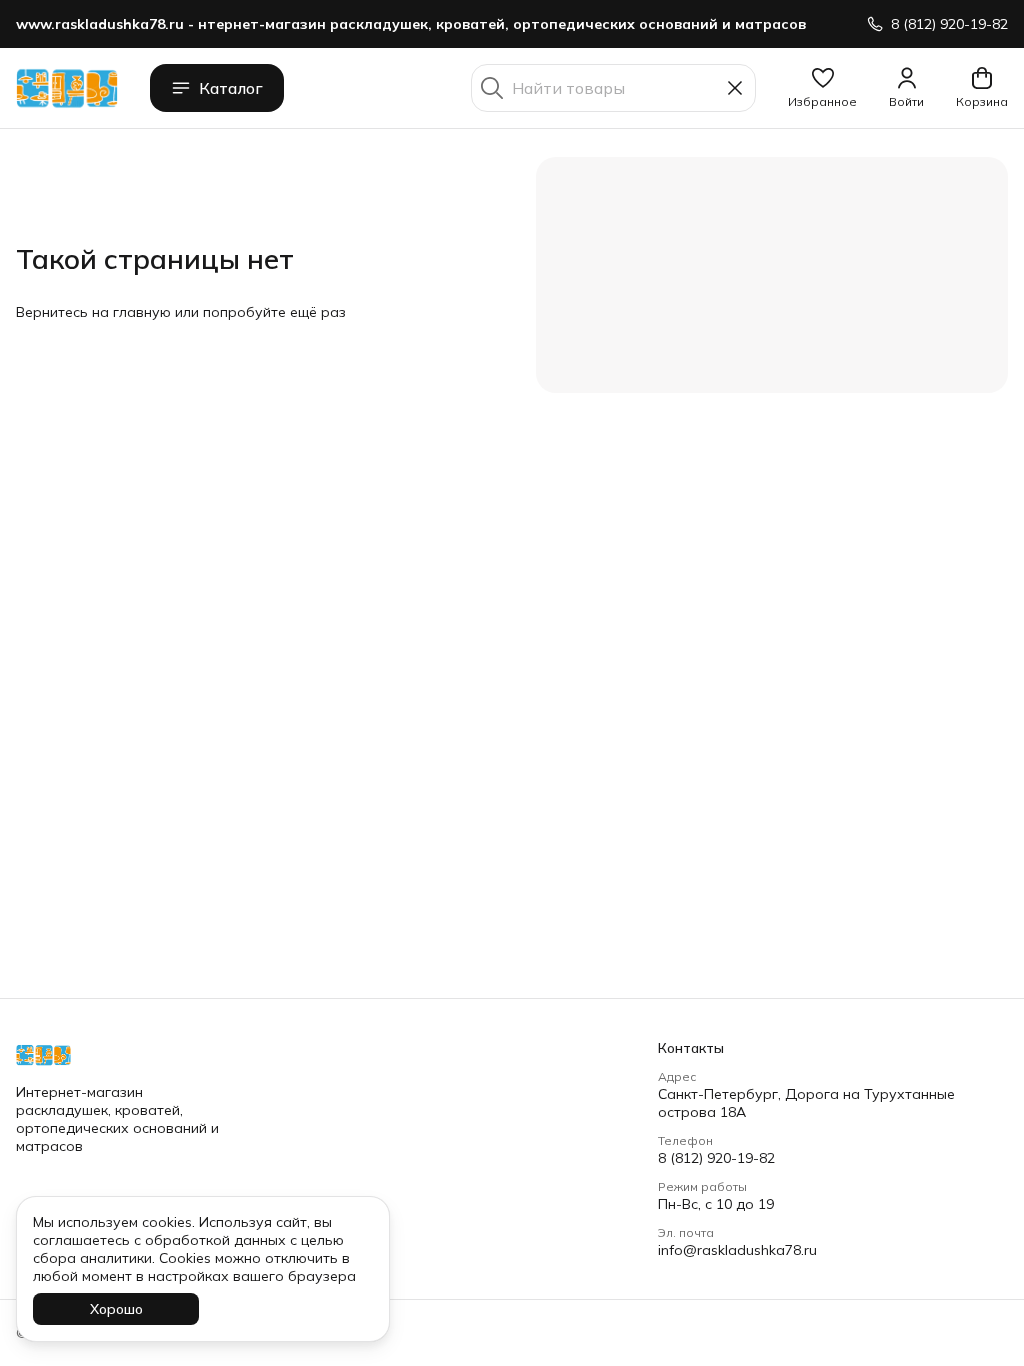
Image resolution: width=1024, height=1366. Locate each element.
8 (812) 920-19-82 (716, 1158)
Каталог (231, 88)
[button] (822, 88)
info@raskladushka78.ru (737, 1250)
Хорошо (116, 1309)
